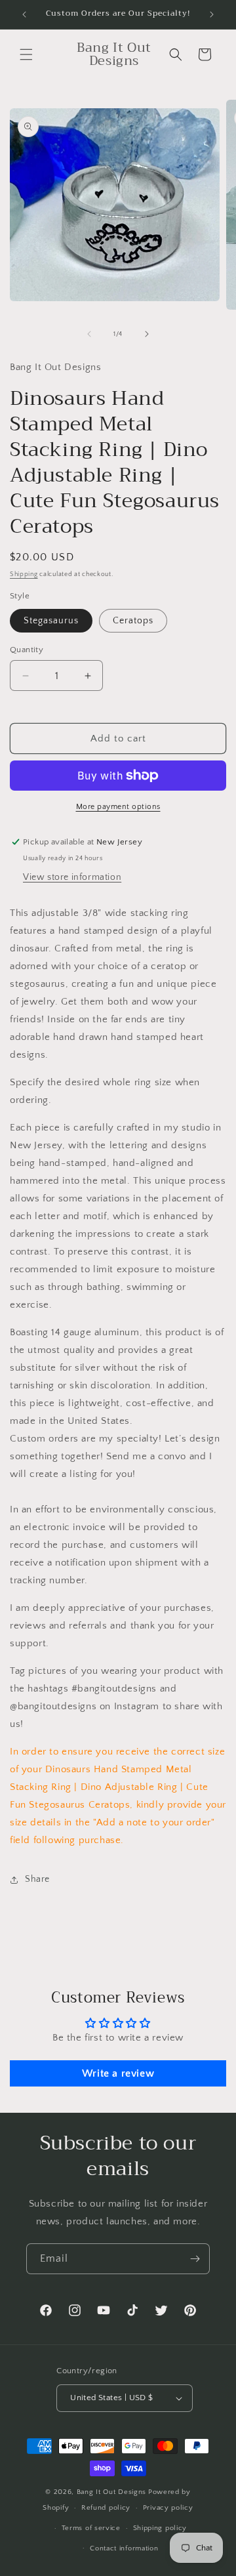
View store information (72, 877)
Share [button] (37, 1879)
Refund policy (106, 2508)
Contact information (124, 2548)
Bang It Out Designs (111, 2492)
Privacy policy (168, 2508)
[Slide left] (89, 334)
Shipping (24, 574)
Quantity (27, 650)
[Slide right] (147, 334)
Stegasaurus (51, 621)
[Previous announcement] (24, 14)
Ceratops (133, 621)
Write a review (118, 2073)
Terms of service (91, 2528)
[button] (26, 54)
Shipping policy (160, 2528)
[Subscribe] (195, 2259)
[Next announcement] (212, 14)
